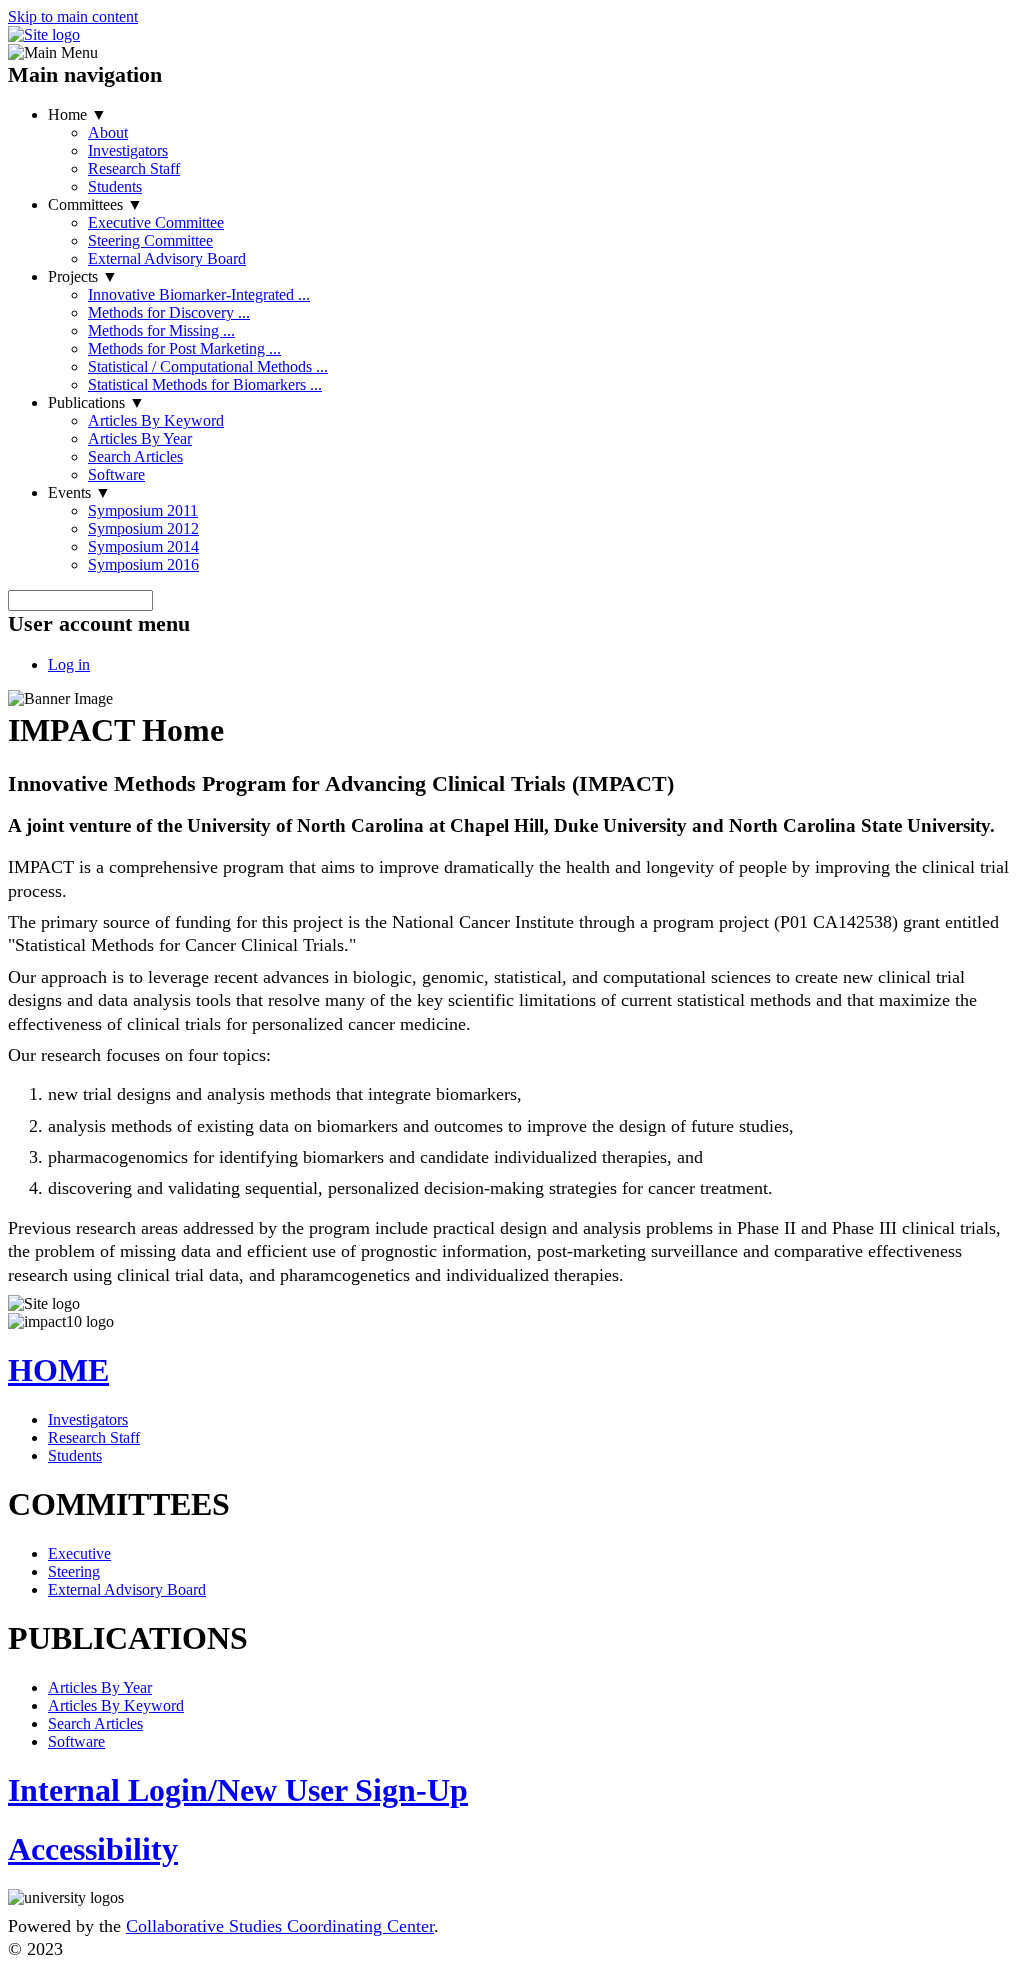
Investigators (128, 150)
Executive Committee (156, 222)
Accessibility (93, 1849)
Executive (79, 1553)
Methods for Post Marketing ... (184, 348)
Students (115, 186)
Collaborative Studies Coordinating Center (280, 1926)
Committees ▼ (95, 204)
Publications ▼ (96, 402)
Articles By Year (140, 438)
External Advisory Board (167, 258)
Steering (74, 1571)
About (108, 132)
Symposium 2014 (143, 546)
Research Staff (134, 168)
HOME (58, 1370)
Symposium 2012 (143, 528)
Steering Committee (150, 240)
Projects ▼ (83, 276)
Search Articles (135, 456)
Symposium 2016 (143, 564)
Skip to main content (73, 16)
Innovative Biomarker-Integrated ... (199, 294)
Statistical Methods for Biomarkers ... (205, 384)
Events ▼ (79, 492)
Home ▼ (77, 114)
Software (116, 474)
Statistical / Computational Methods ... (208, 366)
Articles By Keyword (156, 420)
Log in (69, 664)
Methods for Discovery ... (169, 312)
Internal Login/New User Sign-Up (238, 1790)
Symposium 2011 (143, 510)
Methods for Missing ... (161, 330)
